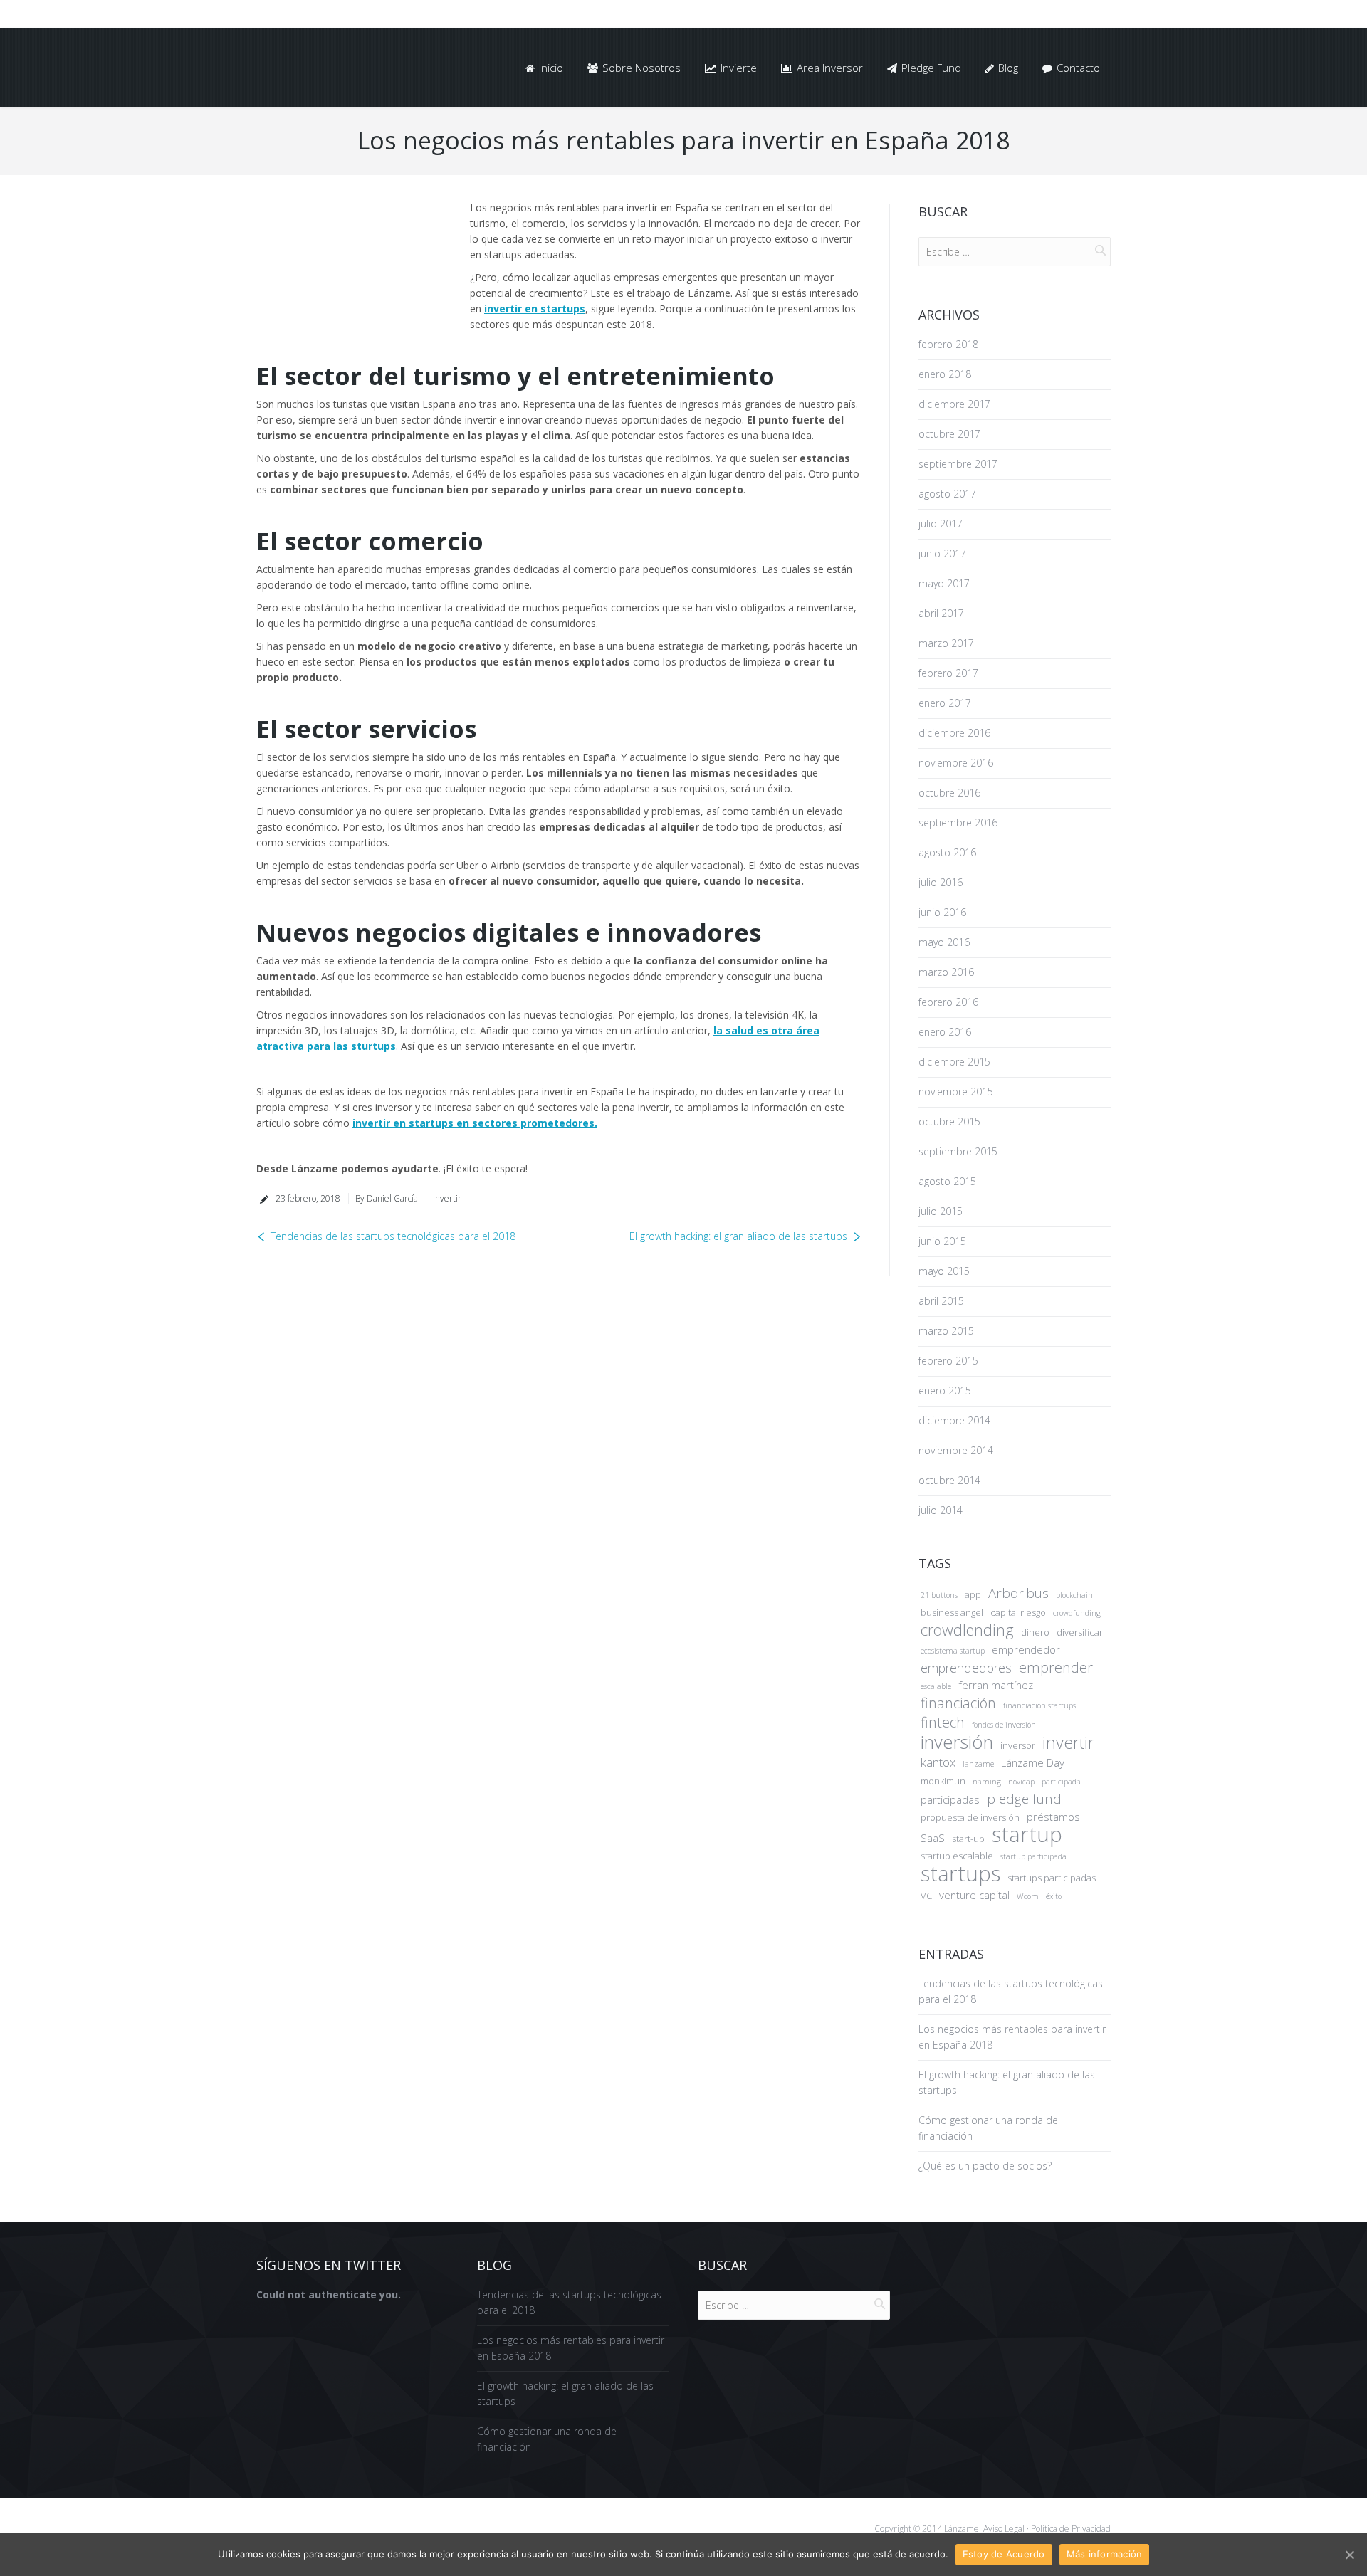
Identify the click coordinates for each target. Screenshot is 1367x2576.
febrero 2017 (948, 673)
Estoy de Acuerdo (1004, 2554)
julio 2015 (941, 1211)
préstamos (1053, 1817)
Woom (1028, 1896)
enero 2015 (945, 1390)
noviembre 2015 (956, 1092)
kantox (938, 1762)
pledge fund (1024, 1799)
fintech (943, 1723)
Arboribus (1018, 1593)
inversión (957, 1742)
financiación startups (1039, 1705)
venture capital (974, 1895)
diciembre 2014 (954, 1420)
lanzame (978, 1764)
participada (1061, 1782)
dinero (1035, 1632)
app (973, 1594)
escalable (936, 1686)
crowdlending (967, 1630)
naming (987, 1782)
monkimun (943, 1781)
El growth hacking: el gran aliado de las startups (738, 1236)
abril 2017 (941, 613)
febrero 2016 (948, 1002)
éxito (1054, 1896)
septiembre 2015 (958, 1151)
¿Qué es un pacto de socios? (985, 2166)
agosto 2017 (947, 494)
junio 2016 (942, 912)
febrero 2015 (948, 1361)
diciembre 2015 (954, 1062)
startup (1027, 1834)
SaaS (933, 1838)
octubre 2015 (949, 1121)
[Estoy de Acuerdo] (1349, 2555)
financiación (958, 1703)
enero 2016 (945, 1032)
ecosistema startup (953, 1651)
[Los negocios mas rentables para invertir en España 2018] (352, 257)
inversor (1018, 1745)
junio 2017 (942, 553)
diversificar (1080, 1632)
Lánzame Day (1033, 1762)
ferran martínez (996, 1685)
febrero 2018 (948, 344)
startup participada (1033, 1856)
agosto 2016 (947, 852)
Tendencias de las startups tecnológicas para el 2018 (393, 1236)
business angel (952, 1612)
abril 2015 (941, 1301)
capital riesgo (1018, 1612)
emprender (1056, 1668)
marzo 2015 (946, 1331)
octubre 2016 (949, 793)
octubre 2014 (949, 1480)
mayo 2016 (944, 942)
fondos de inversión (1004, 1725)
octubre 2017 (949, 434)
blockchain (1074, 1595)
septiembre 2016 (958, 822)
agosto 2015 (947, 1181)
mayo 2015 (944, 1271)
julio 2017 (941, 524)
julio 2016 (941, 882)
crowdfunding (1077, 1613)
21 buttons (939, 1595)
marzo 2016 (946, 972)
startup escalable (957, 1856)
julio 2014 (941, 1510)
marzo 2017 (946, 643)
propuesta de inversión (970, 1817)
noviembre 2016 (956, 763)
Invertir (447, 1198)
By (387, 1198)
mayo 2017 (944, 583)
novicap (1021, 1782)
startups (960, 1873)
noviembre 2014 (956, 1450)
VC (926, 1896)
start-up (968, 1839)
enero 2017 (945, 703)
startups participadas (1052, 1878)
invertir (1068, 1742)
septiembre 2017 (958, 464)
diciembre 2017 (954, 404)
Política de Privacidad (1070, 2529)
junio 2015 (942, 1241)
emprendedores (966, 1668)
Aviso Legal (1004, 2529)
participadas (950, 1799)
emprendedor (1026, 1649)
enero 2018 (945, 374)
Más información (1105, 2554)
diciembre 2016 (954, 733)
